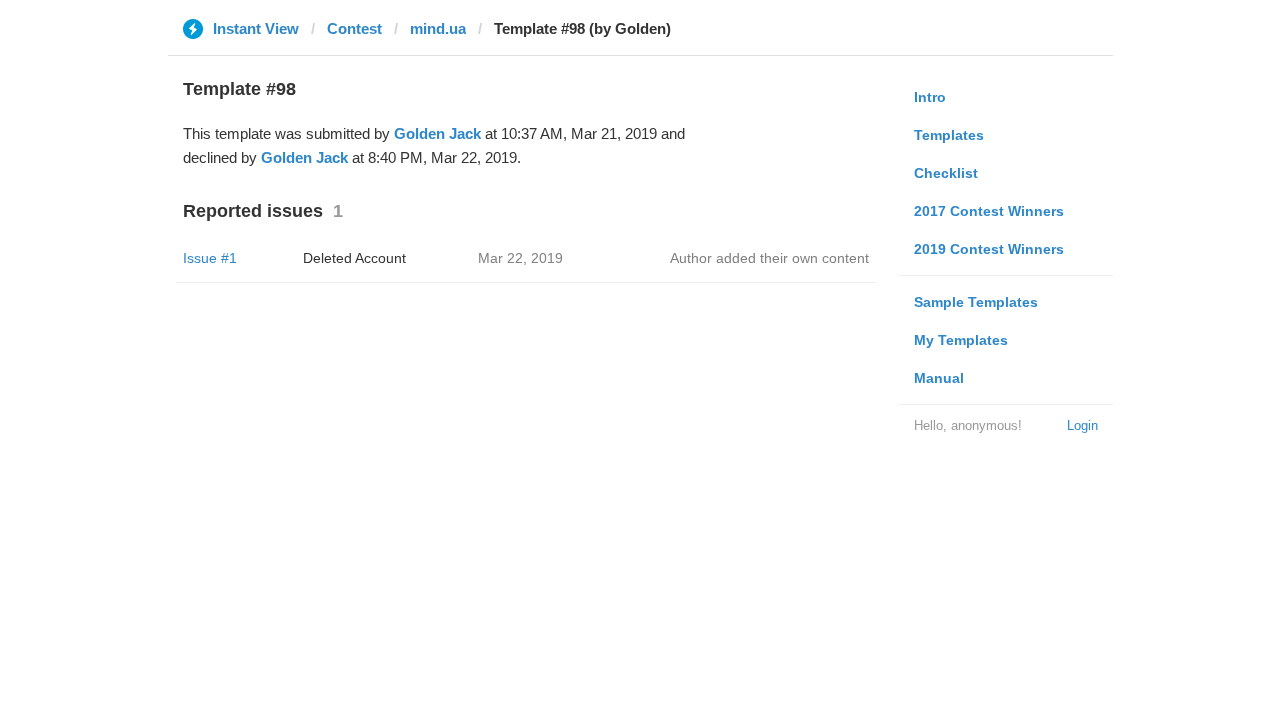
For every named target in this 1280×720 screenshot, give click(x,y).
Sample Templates (976, 302)
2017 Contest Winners (989, 211)
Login (1082, 425)
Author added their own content (769, 258)
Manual (939, 378)
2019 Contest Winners (989, 249)
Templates (949, 135)
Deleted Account (354, 258)
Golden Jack (437, 133)
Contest (354, 28)
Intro (930, 97)
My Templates (961, 340)
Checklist (946, 173)
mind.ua (438, 28)
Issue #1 (210, 258)
